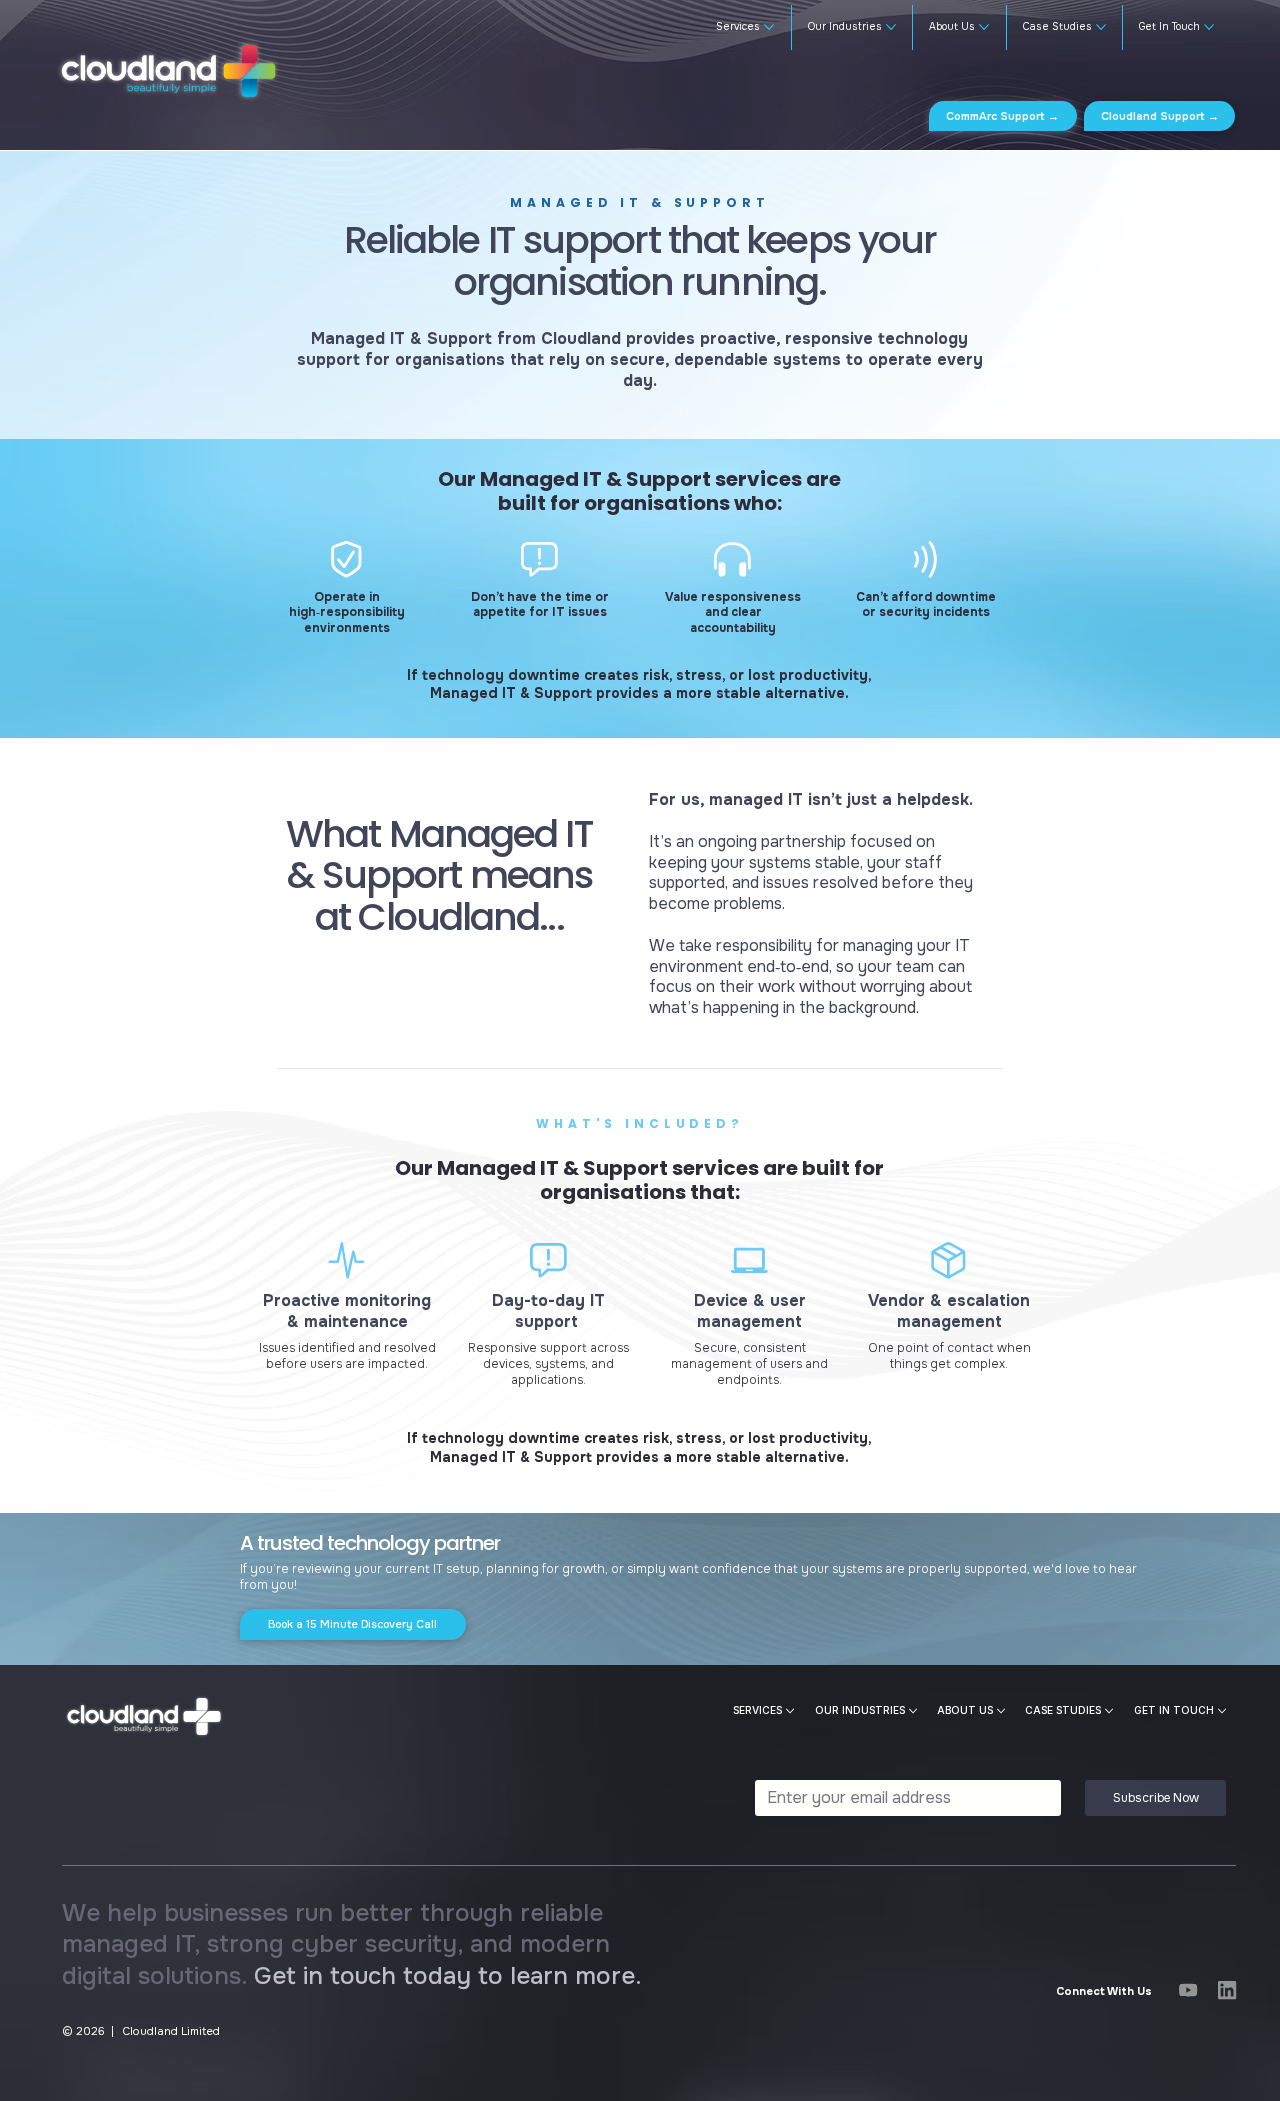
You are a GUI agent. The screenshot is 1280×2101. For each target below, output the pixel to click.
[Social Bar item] (1188, 1990)
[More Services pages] (769, 27)
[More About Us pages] (984, 27)
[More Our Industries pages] (891, 27)
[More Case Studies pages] (1101, 27)
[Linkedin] (1227, 1990)
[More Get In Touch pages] (1209, 27)
